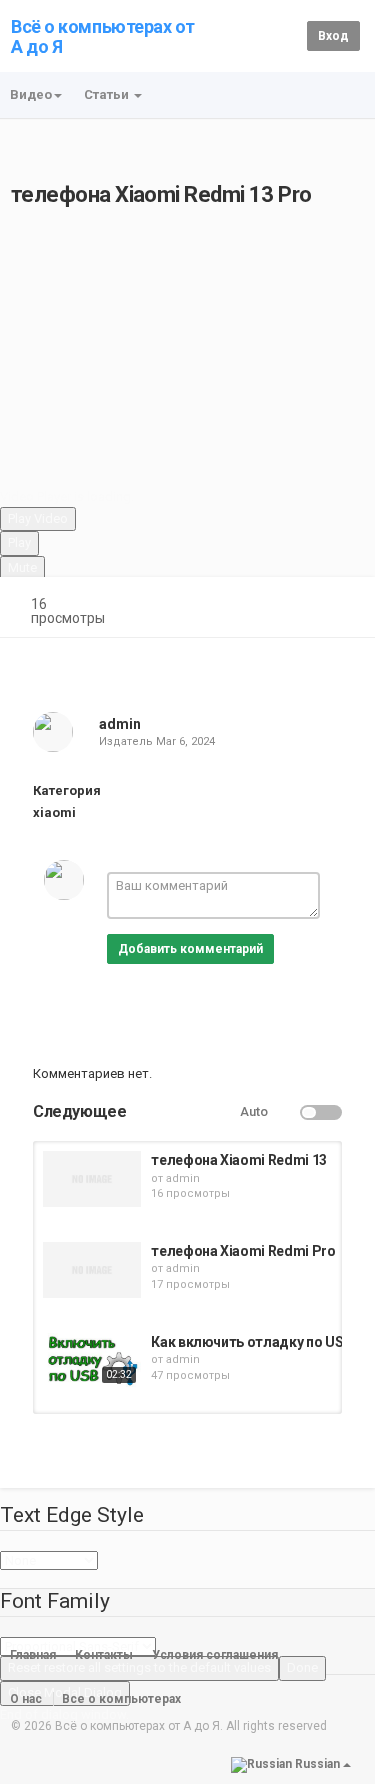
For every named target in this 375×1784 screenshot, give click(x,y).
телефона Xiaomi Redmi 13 (239, 1160)
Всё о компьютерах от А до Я (103, 36)
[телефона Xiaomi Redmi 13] (92, 1179)
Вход (333, 36)
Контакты (104, 1655)
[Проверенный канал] (150, 724)
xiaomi (54, 812)
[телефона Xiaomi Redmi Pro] (92, 1270)
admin (120, 724)
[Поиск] (288, 35)
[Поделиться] (293, 606)
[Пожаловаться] (341, 606)
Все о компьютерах (121, 1699)
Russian (317, 1764)
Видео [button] (31, 94)
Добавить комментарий (190, 949)
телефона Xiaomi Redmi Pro (243, 1251)
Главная (33, 1655)
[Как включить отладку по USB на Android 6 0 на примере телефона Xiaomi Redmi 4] (92, 1360)
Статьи (108, 94)
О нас (26, 1699)
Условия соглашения (215, 1655)
